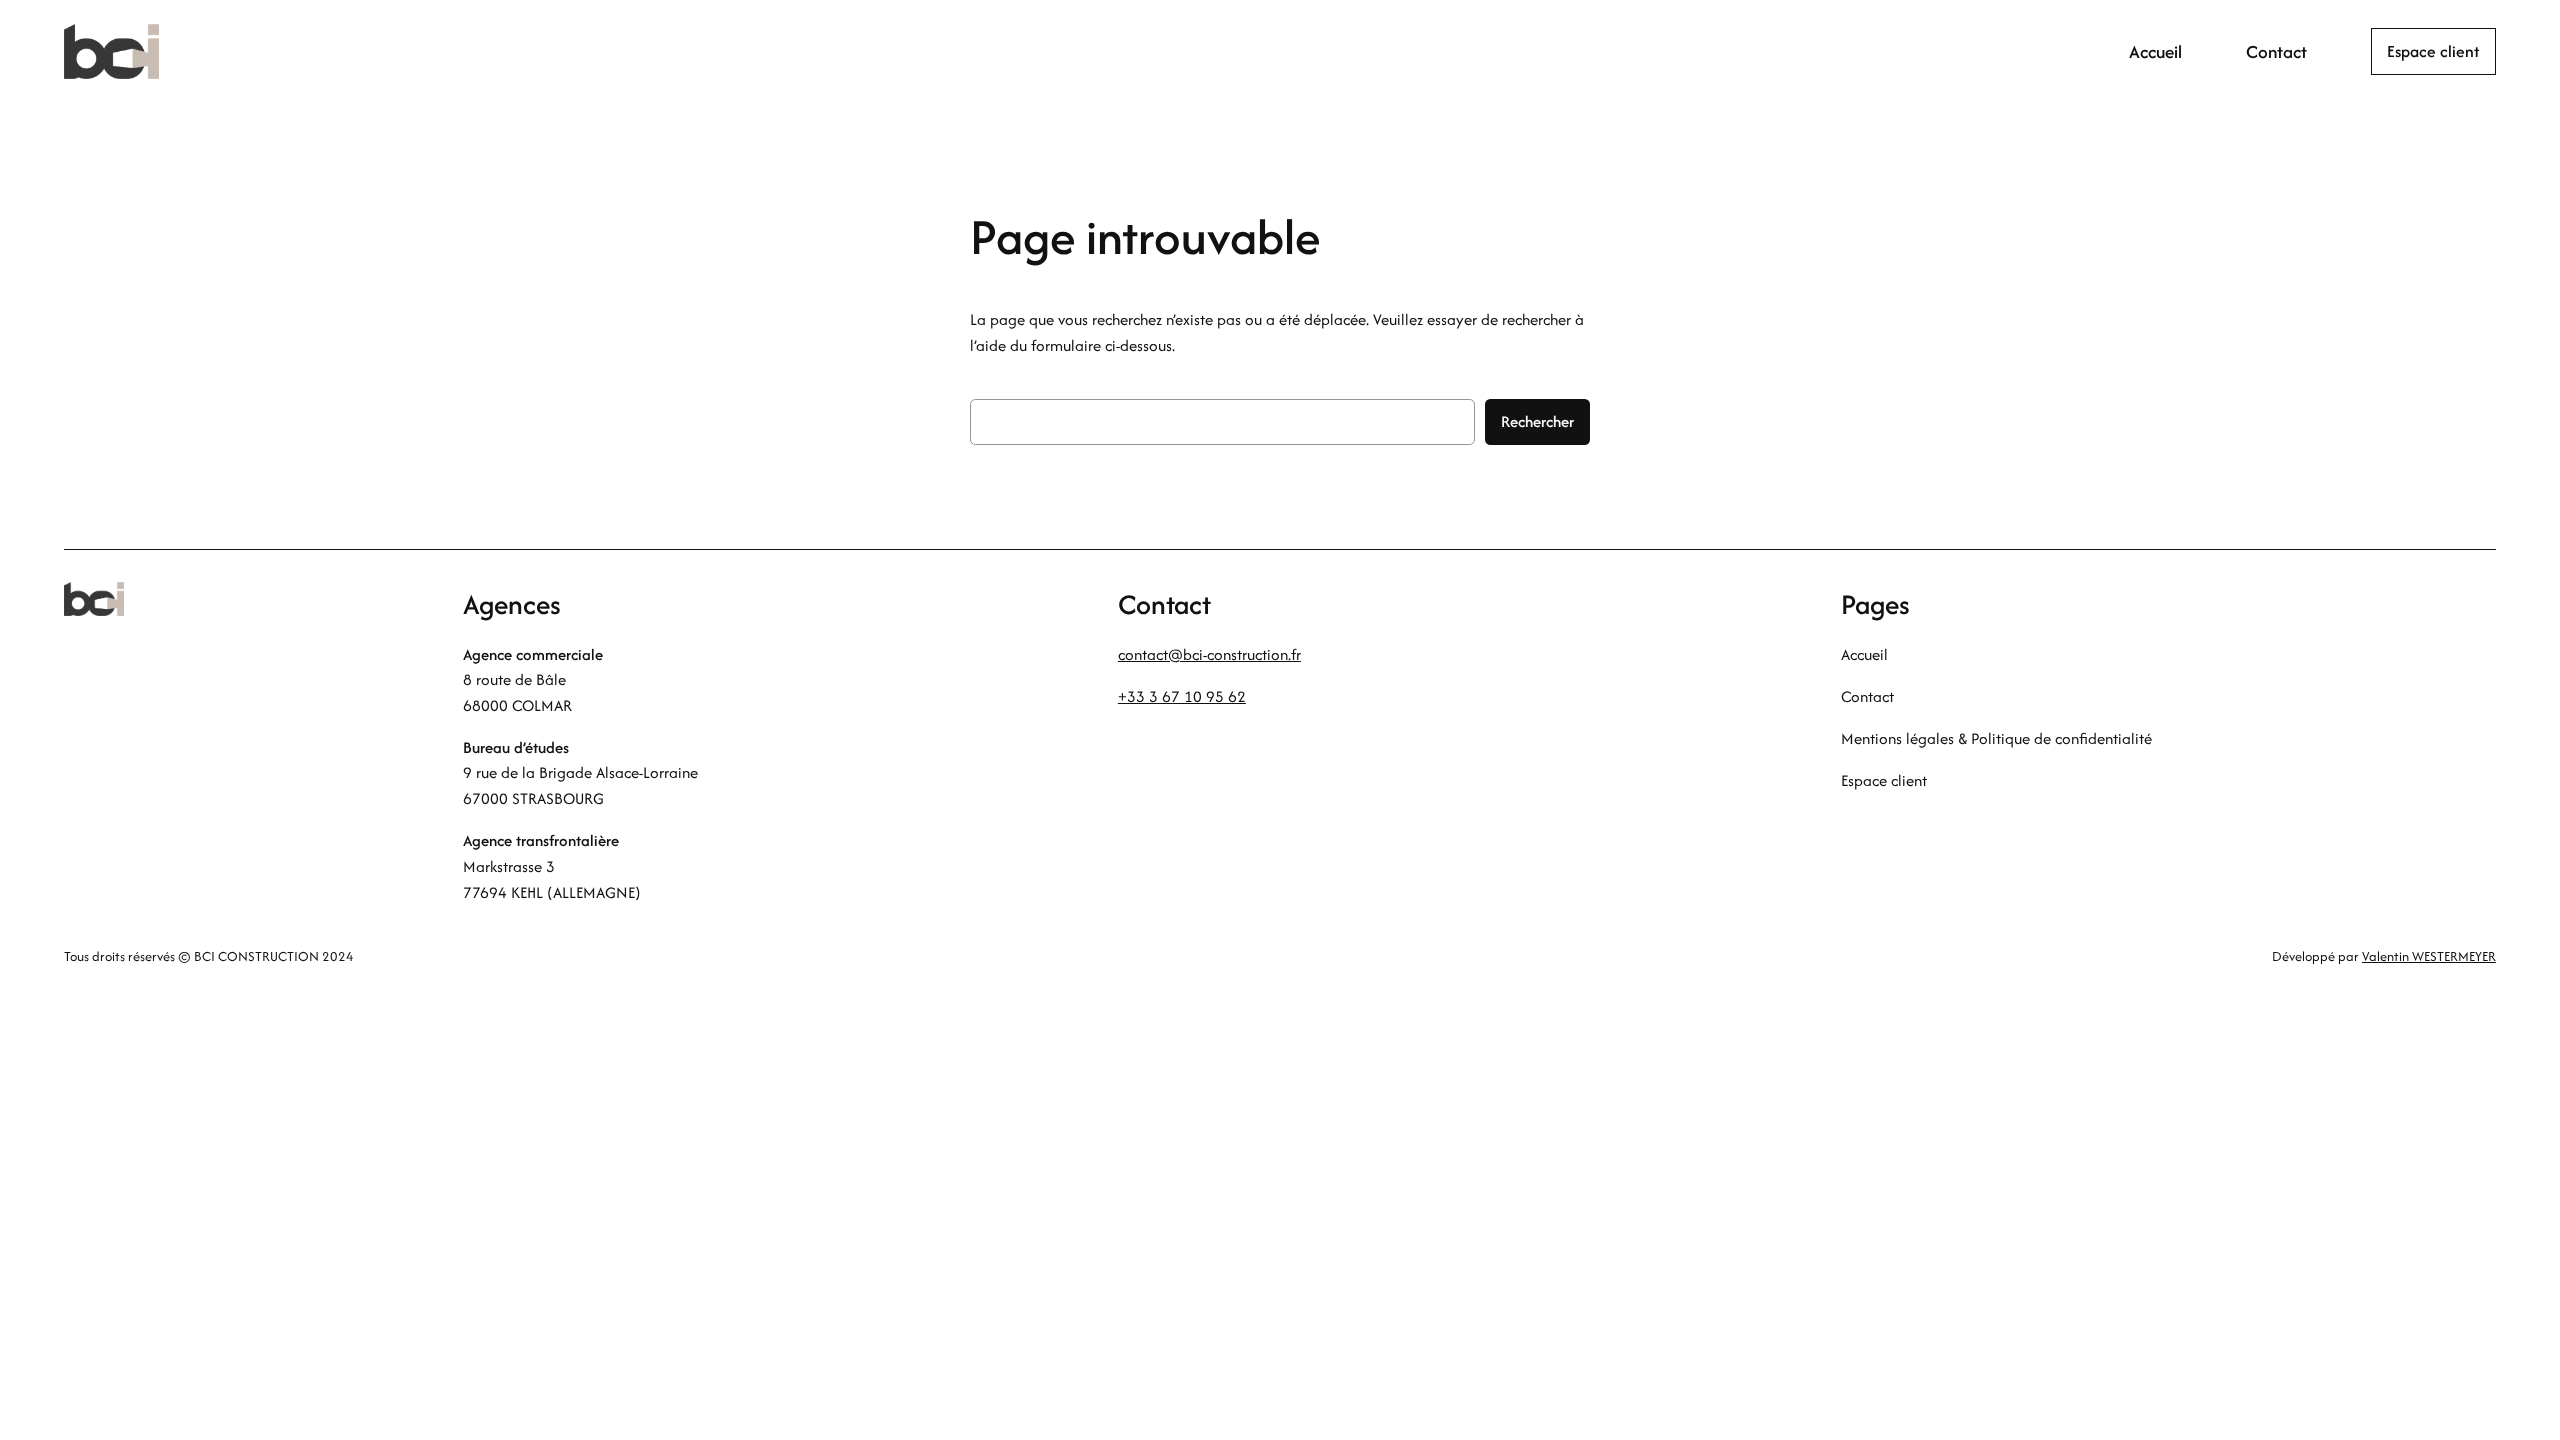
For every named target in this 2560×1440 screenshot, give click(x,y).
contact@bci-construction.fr (1209, 654)
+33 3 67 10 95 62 (1182, 696)
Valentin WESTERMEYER (2429, 956)
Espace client (2433, 51)
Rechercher (1537, 421)
